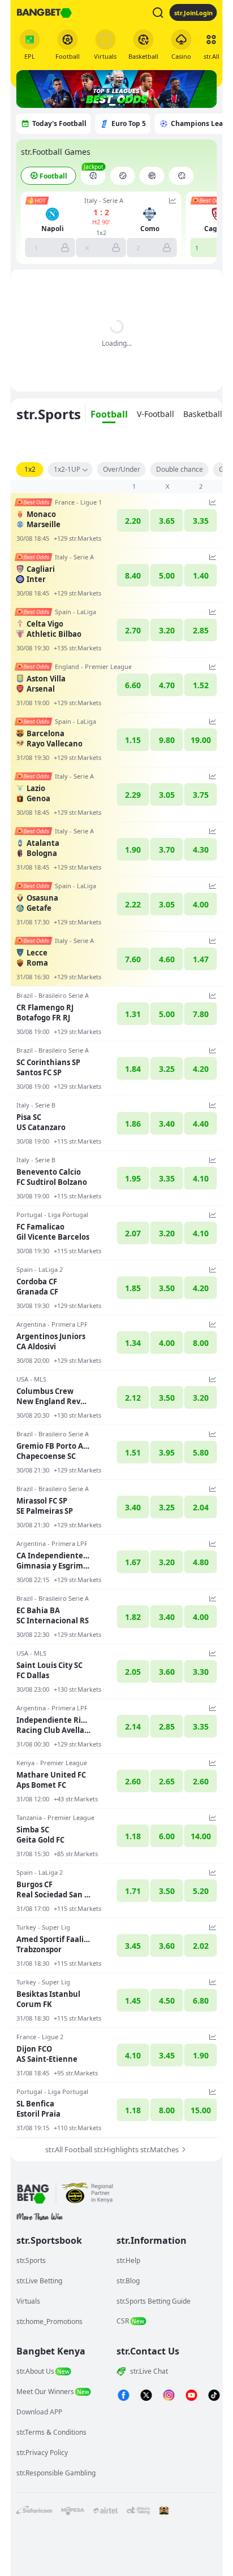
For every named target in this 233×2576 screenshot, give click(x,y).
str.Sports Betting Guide (154, 2301)
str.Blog (128, 2281)
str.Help (128, 2260)
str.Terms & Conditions (51, 2432)
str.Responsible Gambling (56, 2473)
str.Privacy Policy (42, 2453)
